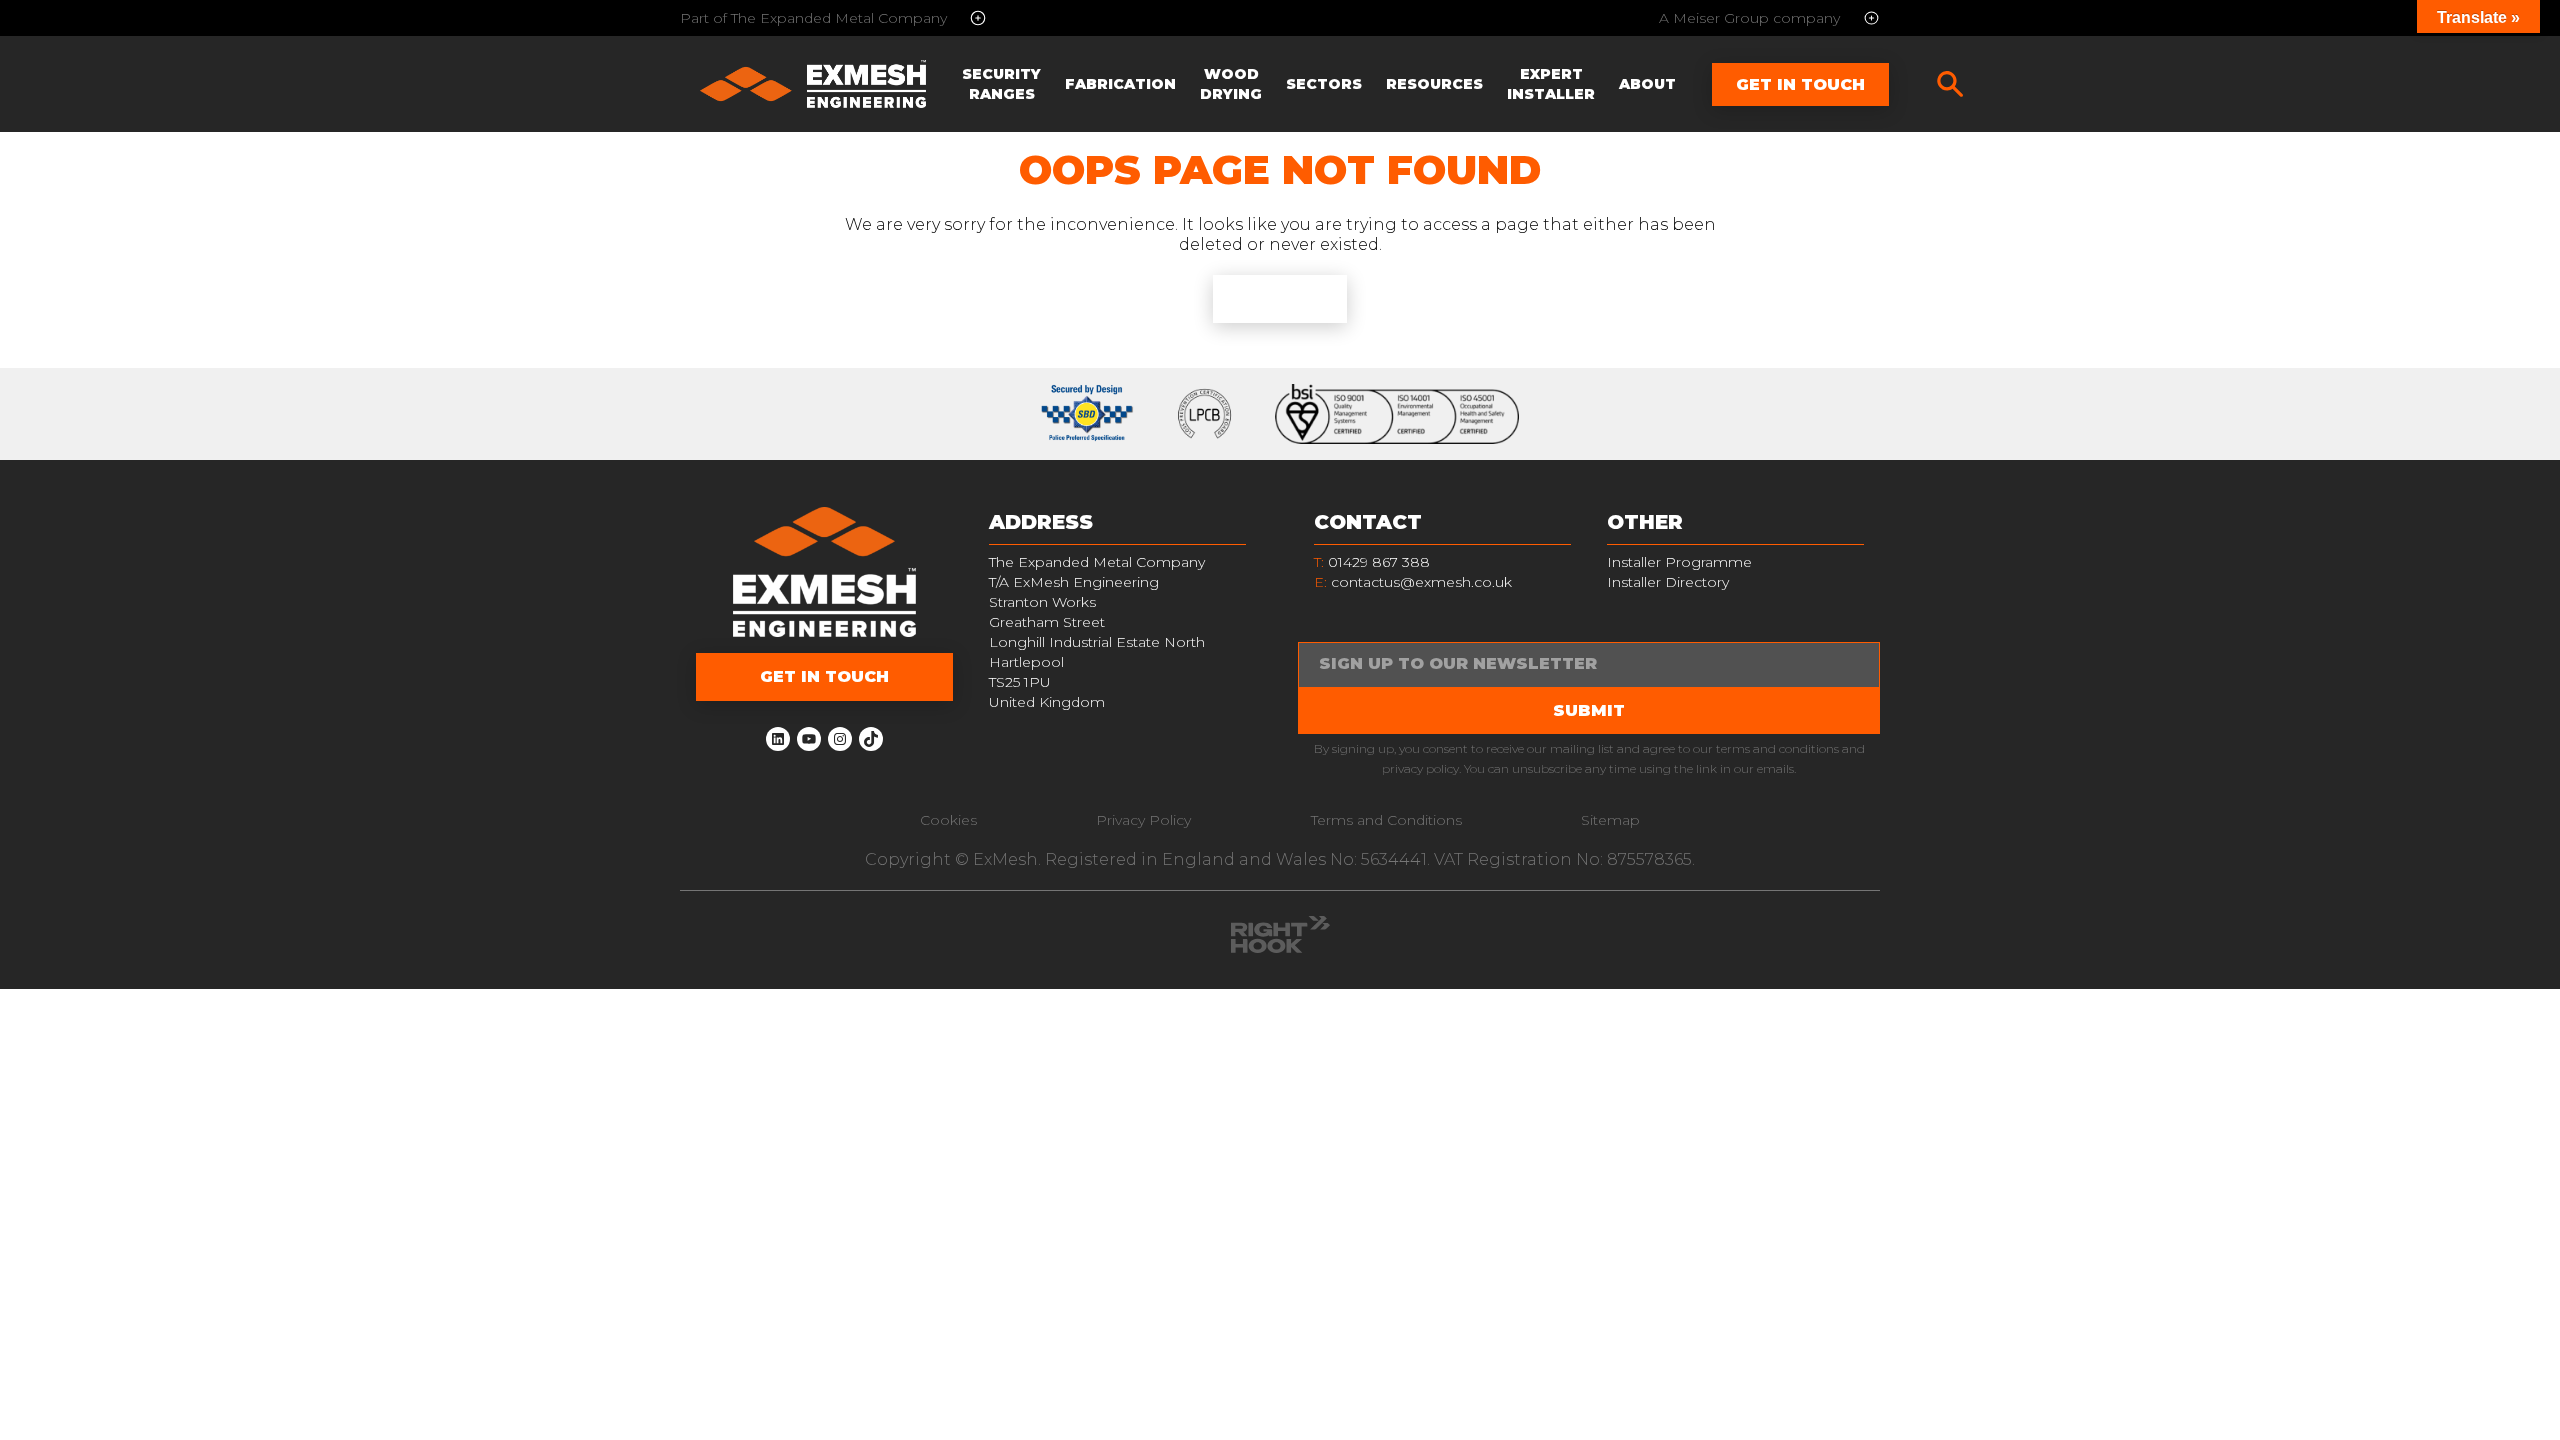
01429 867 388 (1372, 562)
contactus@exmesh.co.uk (1421, 582)
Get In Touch (1800, 84)
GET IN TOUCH (824, 676)
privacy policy (1420, 768)
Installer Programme (1679, 562)
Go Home (1280, 298)
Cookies (948, 820)
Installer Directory (1668, 582)
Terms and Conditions (1386, 820)
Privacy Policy (1143, 820)
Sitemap (1610, 820)
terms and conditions (1777, 748)
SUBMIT (1589, 710)
